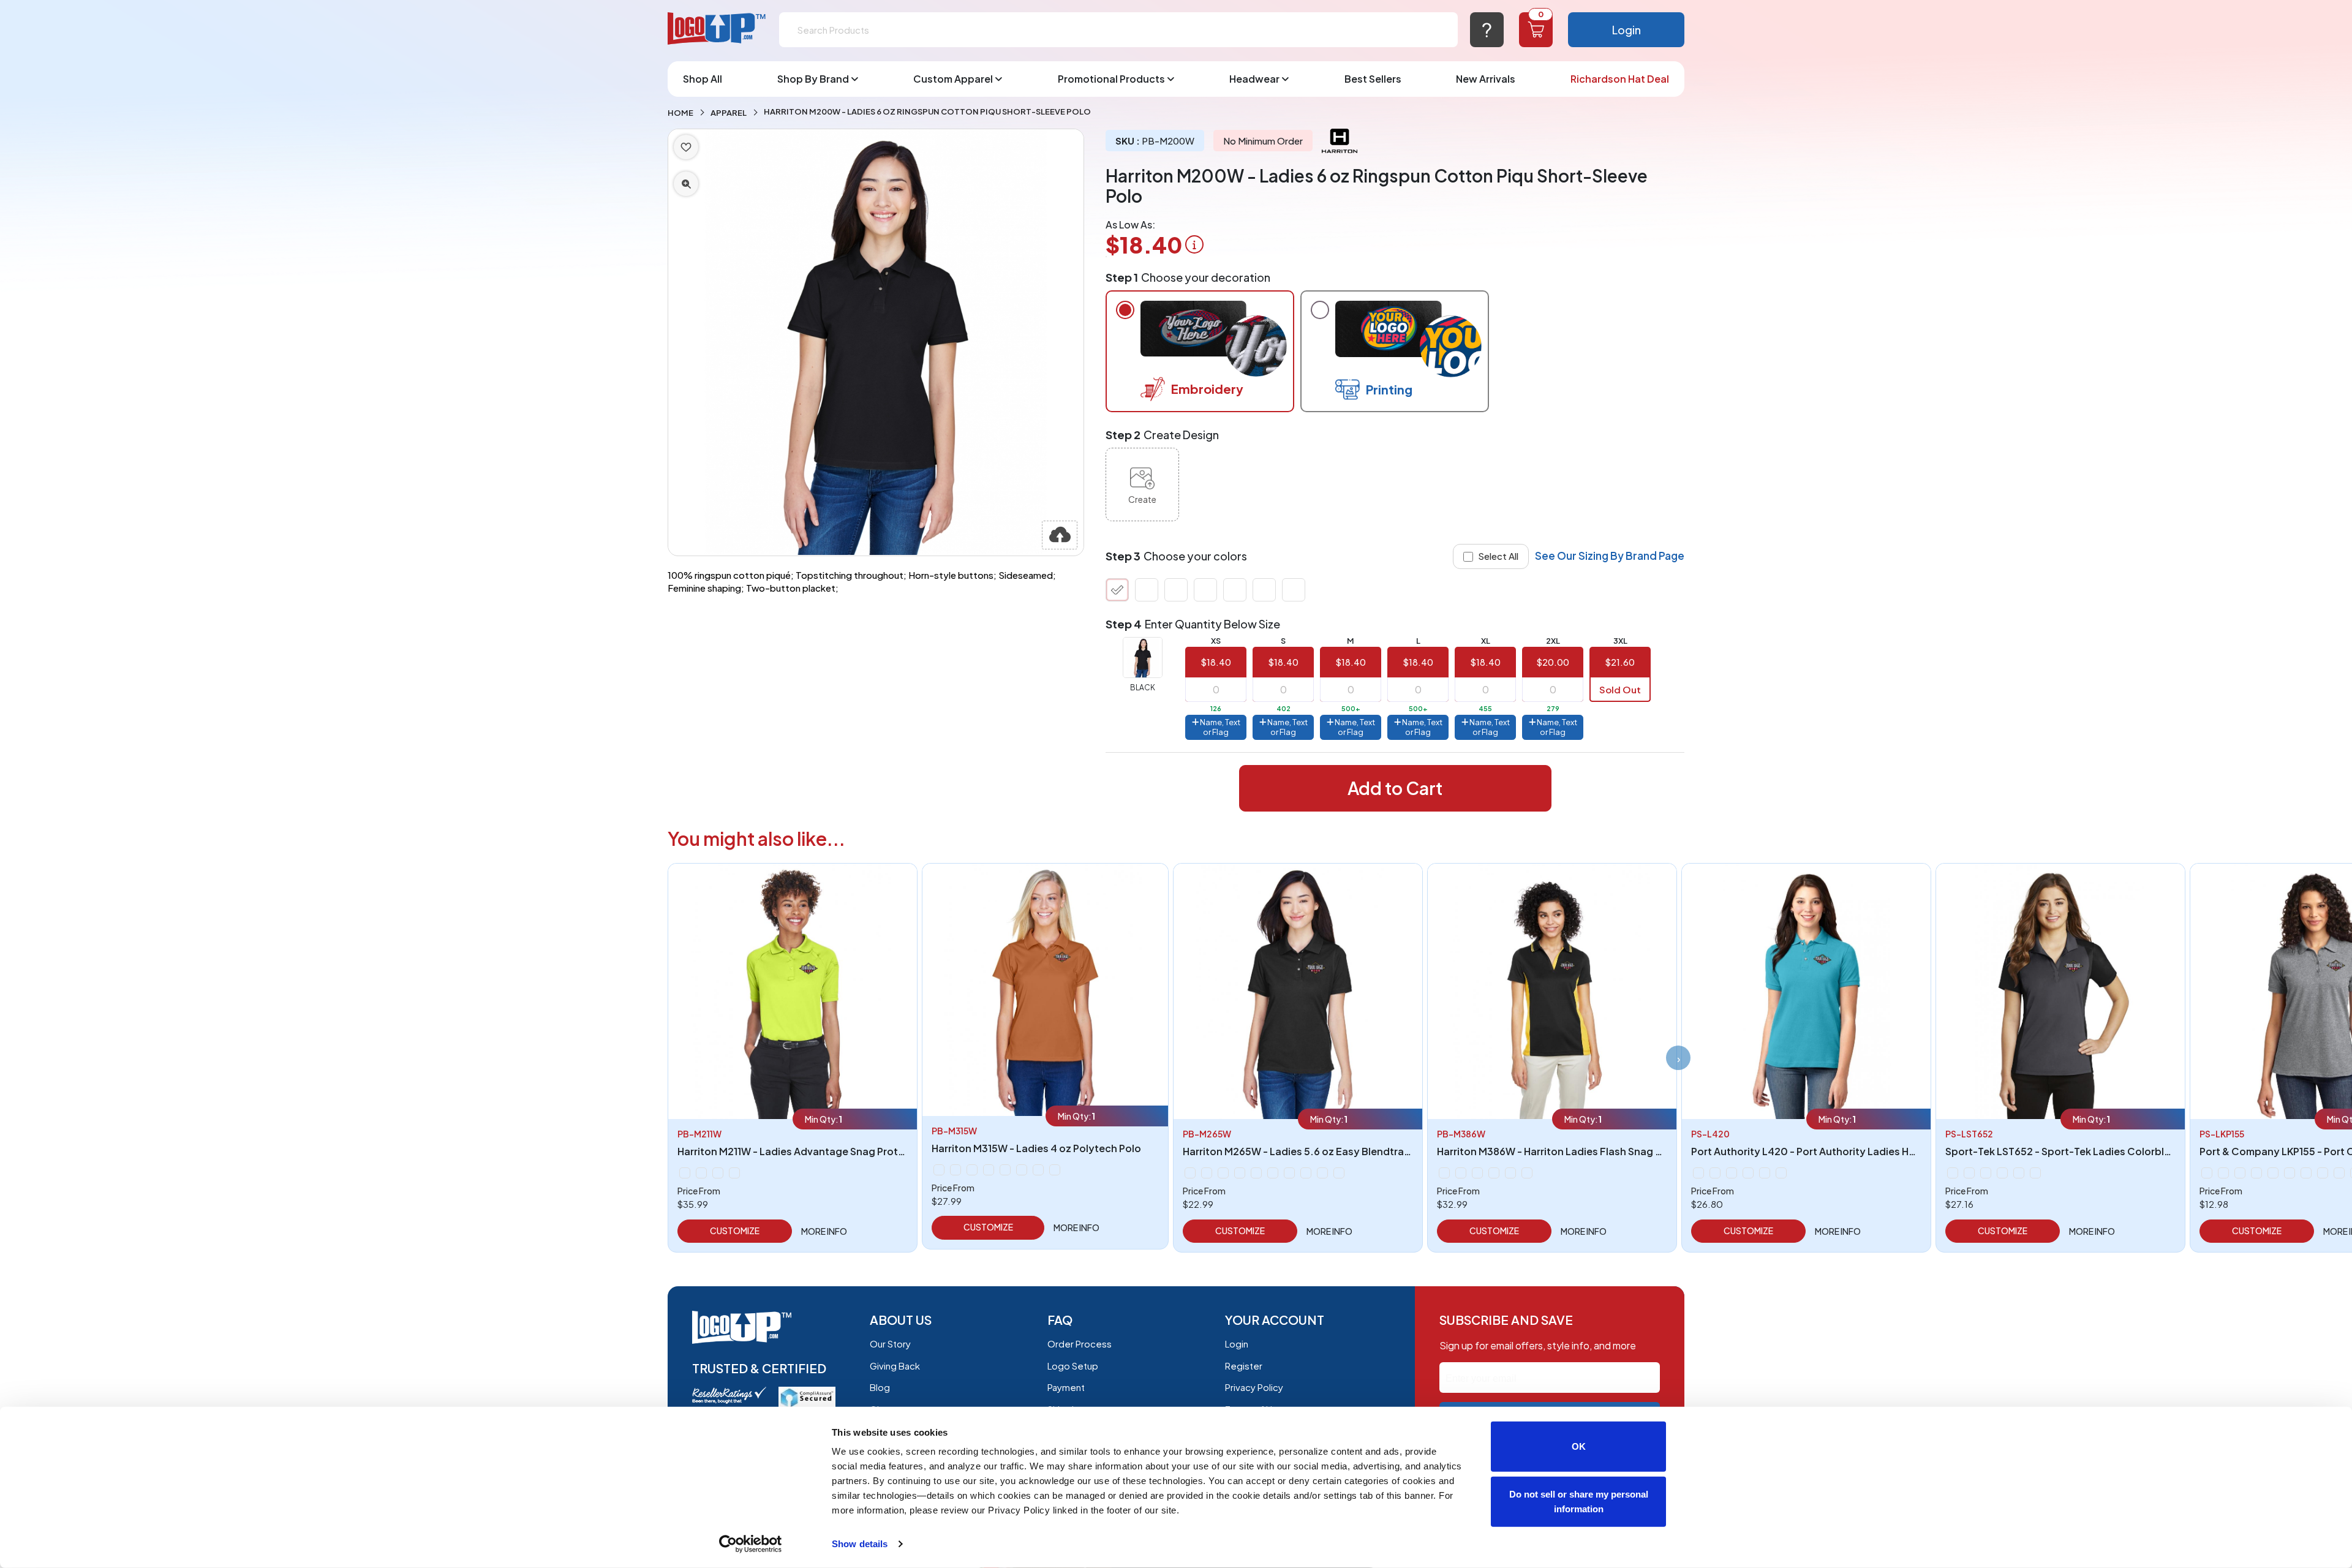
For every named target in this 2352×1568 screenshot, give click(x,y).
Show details (860, 1544)
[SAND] (2323, 1173)
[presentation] (1678, 1058)
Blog (880, 1387)
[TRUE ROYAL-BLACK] (1527, 1173)
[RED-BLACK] (1510, 1173)
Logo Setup (1073, 1366)
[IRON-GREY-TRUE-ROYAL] (2035, 1173)
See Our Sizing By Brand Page (1610, 556)
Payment (1066, 1387)
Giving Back (895, 1366)
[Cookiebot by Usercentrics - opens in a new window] (751, 1544)
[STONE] (1289, 1173)
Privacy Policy (1254, 1387)
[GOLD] (972, 1170)
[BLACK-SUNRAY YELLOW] (1461, 1173)
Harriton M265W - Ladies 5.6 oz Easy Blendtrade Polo (1312, 1151)
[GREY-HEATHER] (1176, 590)
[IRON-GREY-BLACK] (1953, 1173)
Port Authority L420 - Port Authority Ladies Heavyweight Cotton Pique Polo (1875, 1151)
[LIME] (2256, 1173)
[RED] (1235, 590)
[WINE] (1339, 1173)
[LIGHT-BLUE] (989, 1170)
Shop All (703, 79)
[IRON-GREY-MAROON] (1986, 1173)
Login (1626, 30)
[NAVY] (1205, 590)
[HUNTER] (1240, 1173)
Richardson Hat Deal (1620, 79)
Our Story (890, 1344)
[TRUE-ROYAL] (1264, 590)
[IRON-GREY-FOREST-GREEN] (1969, 1173)
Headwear (1254, 79)
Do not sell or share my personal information (1579, 1501)
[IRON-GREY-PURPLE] (2002, 1173)
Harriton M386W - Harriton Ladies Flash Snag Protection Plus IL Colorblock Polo (1629, 1151)
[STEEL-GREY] (1765, 1173)
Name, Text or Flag (1219, 727)
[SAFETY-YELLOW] (718, 1173)
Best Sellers (1373, 79)
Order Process (1080, 1344)
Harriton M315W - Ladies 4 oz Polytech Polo (1036, 1148)
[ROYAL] (1748, 1173)
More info (824, 1231)
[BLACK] (1117, 590)
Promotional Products (1111, 79)
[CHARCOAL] (1147, 590)
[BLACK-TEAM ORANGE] (1477, 1173)
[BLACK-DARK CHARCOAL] (1444, 1173)
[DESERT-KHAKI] (701, 1173)
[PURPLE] (2273, 1173)
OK (1579, 1446)
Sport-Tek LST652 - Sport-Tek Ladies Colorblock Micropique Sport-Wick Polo (2134, 1151)
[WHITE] (1294, 590)
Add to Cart (1395, 788)
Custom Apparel (953, 79)
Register (1244, 1366)
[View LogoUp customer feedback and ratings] (729, 1394)
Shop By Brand (813, 79)
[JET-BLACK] (2223, 1173)
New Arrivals (1486, 79)
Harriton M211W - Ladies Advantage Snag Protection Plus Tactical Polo (847, 1151)
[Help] (1487, 30)
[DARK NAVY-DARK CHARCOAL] (1494, 1173)
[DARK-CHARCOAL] (685, 1173)
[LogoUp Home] (717, 29)
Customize (735, 1231)
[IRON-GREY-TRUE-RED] (2019, 1173)
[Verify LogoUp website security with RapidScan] (807, 1396)
